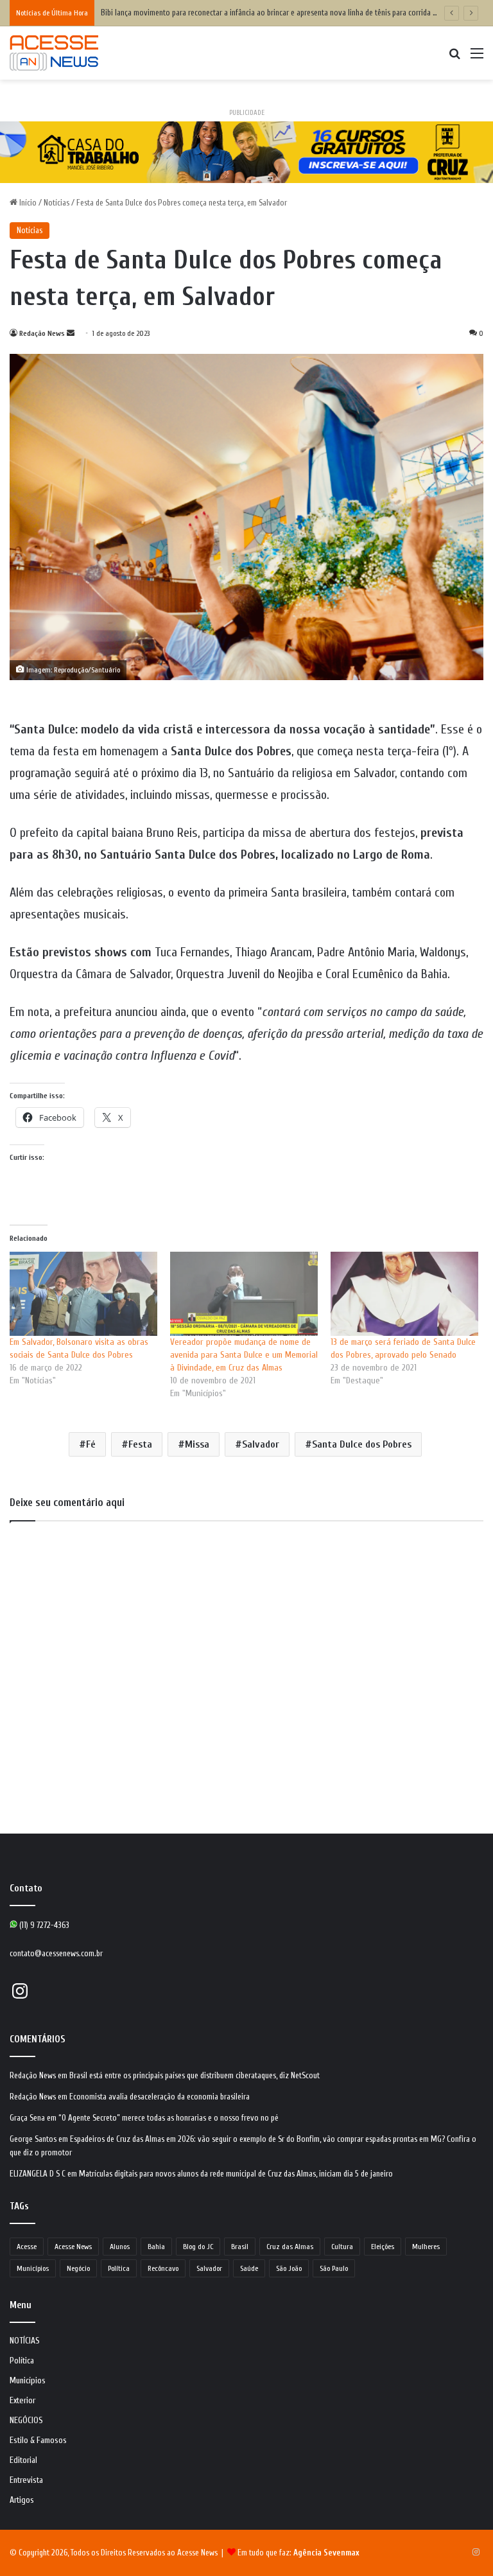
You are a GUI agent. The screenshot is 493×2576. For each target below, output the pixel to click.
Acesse (27, 2247)
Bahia (156, 2247)
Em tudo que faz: (298, 2553)
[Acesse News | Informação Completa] (54, 53)
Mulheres (426, 2247)
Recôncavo (163, 2268)
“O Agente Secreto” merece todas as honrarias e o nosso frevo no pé (169, 2118)
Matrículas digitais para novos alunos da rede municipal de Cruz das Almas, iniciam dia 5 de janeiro (236, 2174)
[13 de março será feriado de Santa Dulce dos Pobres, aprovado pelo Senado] (404, 1294)
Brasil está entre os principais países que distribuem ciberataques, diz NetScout (195, 2075)
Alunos (120, 2247)
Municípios (33, 2268)
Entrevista (26, 2480)
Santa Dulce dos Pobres (362, 1444)
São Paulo (334, 2268)
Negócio (78, 2268)
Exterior (22, 2401)
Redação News (42, 333)
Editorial (23, 2460)
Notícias (56, 203)
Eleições (383, 2247)
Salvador (261, 1444)
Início (27, 203)
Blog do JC (198, 2247)
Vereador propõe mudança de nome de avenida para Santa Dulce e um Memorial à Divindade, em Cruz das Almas (244, 1355)
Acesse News (73, 2247)
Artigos (22, 2500)
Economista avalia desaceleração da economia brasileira (160, 2097)
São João (289, 2268)
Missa (197, 1444)
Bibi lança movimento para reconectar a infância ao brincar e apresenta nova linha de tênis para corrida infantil (278, 13)
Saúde (249, 2268)
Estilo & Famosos (38, 2440)
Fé (91, 1444)
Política (119, 2268)
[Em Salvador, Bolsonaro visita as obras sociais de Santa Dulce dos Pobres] (83, 1294)
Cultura (342, 2247)
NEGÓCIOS (26, 2421)
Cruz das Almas (290, 2247)
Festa (140, 1444)
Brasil (240, 2247)
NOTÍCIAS (25, 2341)
